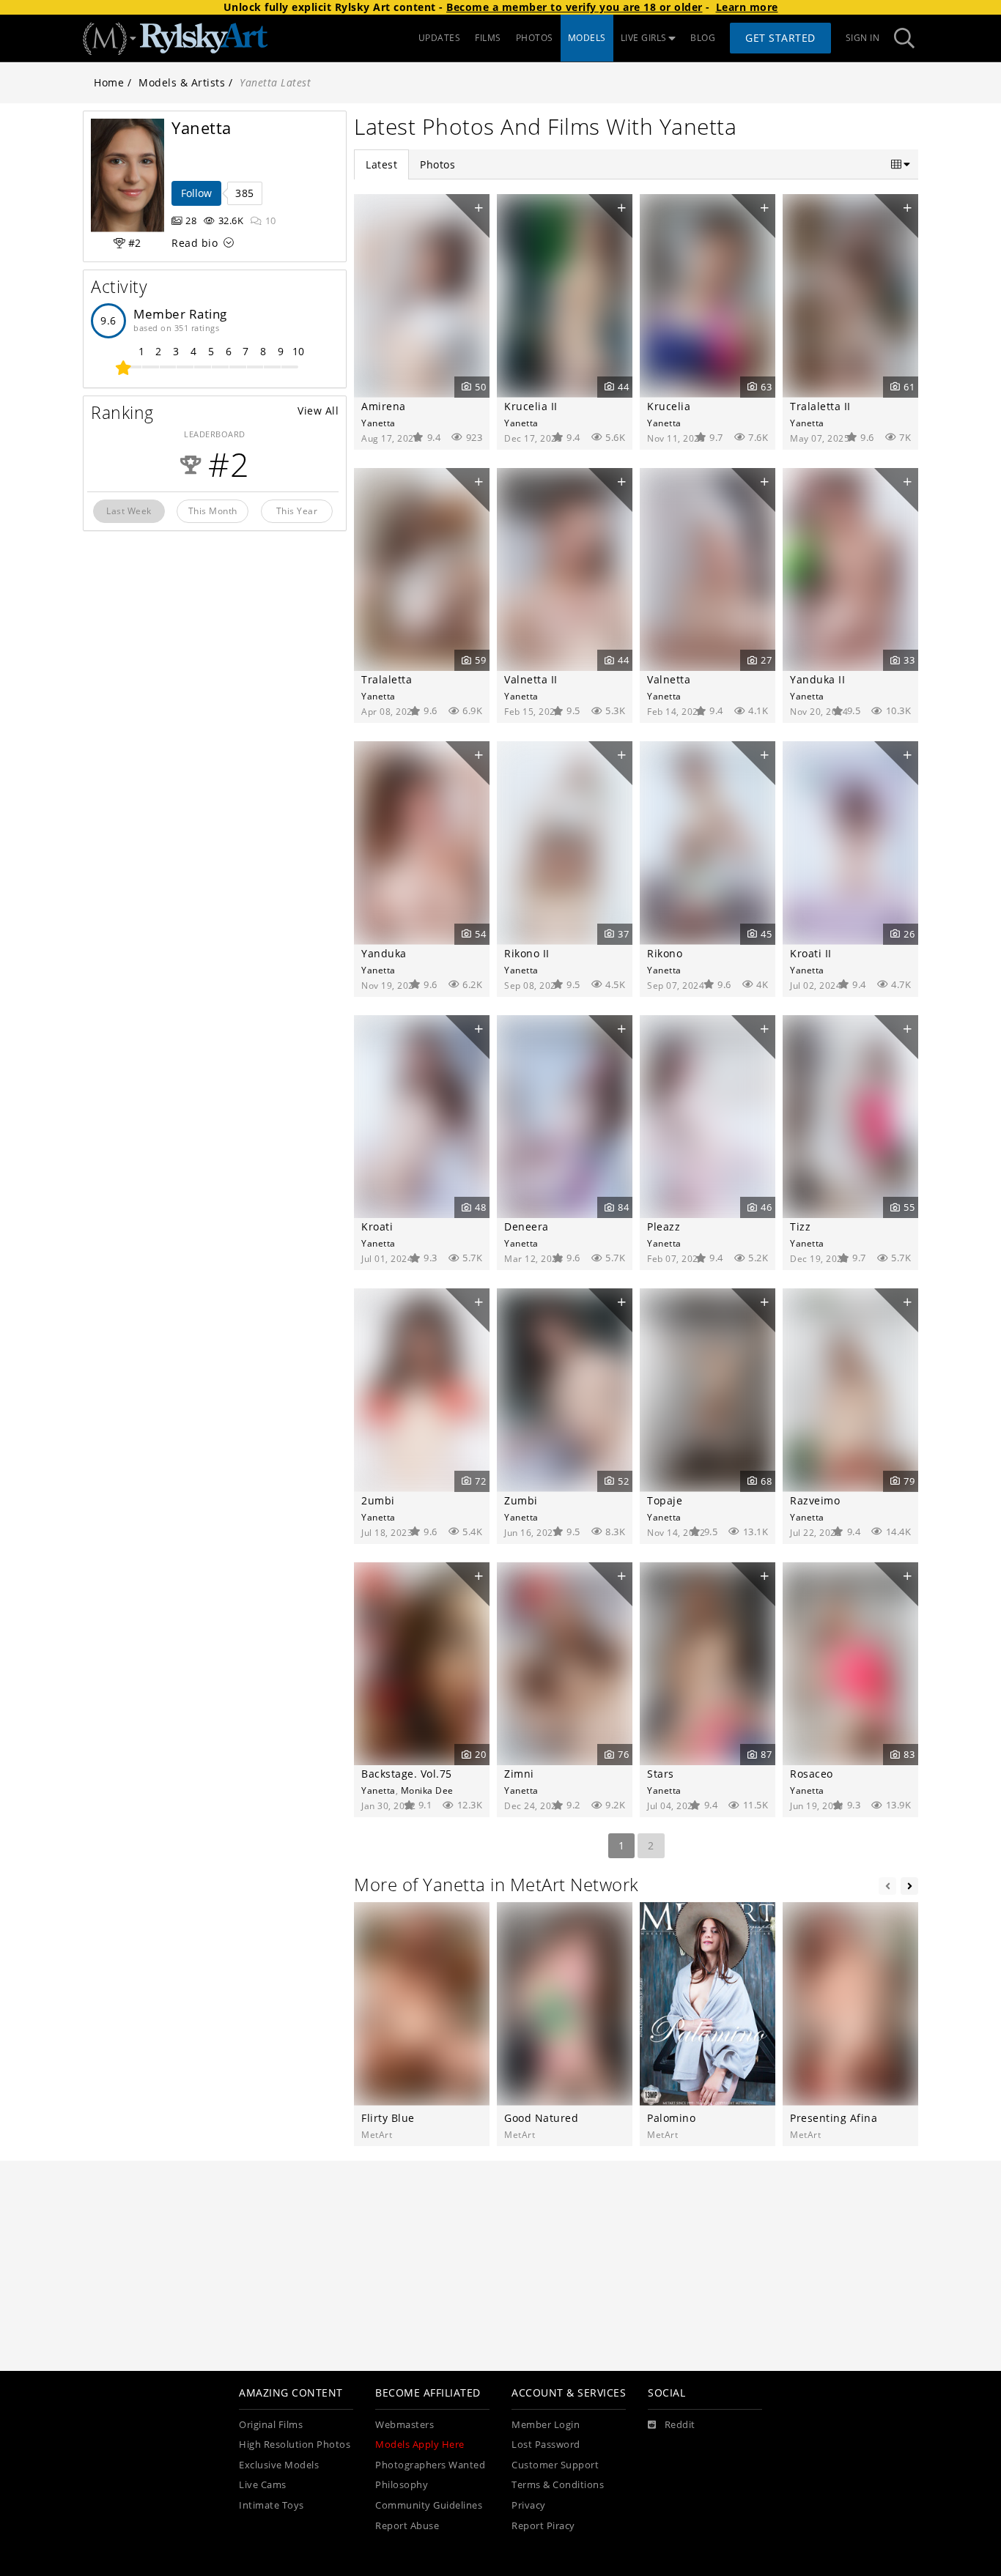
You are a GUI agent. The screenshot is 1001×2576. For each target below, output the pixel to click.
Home (109, 82)
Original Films (271, 2425)
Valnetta (669, 679)
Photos (437, 164)
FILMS (488, 38)
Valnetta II (531, 679)
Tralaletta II (820, 406)
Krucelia (669, 406)
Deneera (527, 1226)
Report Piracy (543, 2526)
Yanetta (378, 423)
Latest (381, 164)
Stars (661, 1774)
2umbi (378, 1500)
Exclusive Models (279, 2465)
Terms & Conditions (558, 2485)
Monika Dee (427, 1790)
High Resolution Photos (295, 2445)
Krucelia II (531, 406)
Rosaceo (812, 1774)
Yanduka (384, 953)
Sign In (863, 38)
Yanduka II (817, 679)
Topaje (665, 1500)
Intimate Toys (272, 2505)
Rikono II (527, 953)
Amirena (384, 406)
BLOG (703, 38)
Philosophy (402, 2485)
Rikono (665, 953)
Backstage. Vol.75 (407, 1774)
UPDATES (440, 38)
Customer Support (555, 2465)
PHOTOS (535, 38)
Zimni (519, 1774)
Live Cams (263, 2485)
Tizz (800, 1226)
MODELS (587, 38)
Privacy (529, 2505)
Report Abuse (407, 2526)
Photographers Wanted (430, 2465)
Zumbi (521, 1500)
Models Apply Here (420, 2445)
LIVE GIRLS (644, 38)
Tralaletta (387, 679)
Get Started (780, 38)
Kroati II (811, 953)
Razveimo (815, 1500)
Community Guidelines (429, 2505)
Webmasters (405, 2425)
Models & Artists (182, 82)
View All (318, 411)
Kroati (377, 1226)
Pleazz (664, 1226)
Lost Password (546, 2445)
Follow (196, 193)
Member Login (546, 2425)
